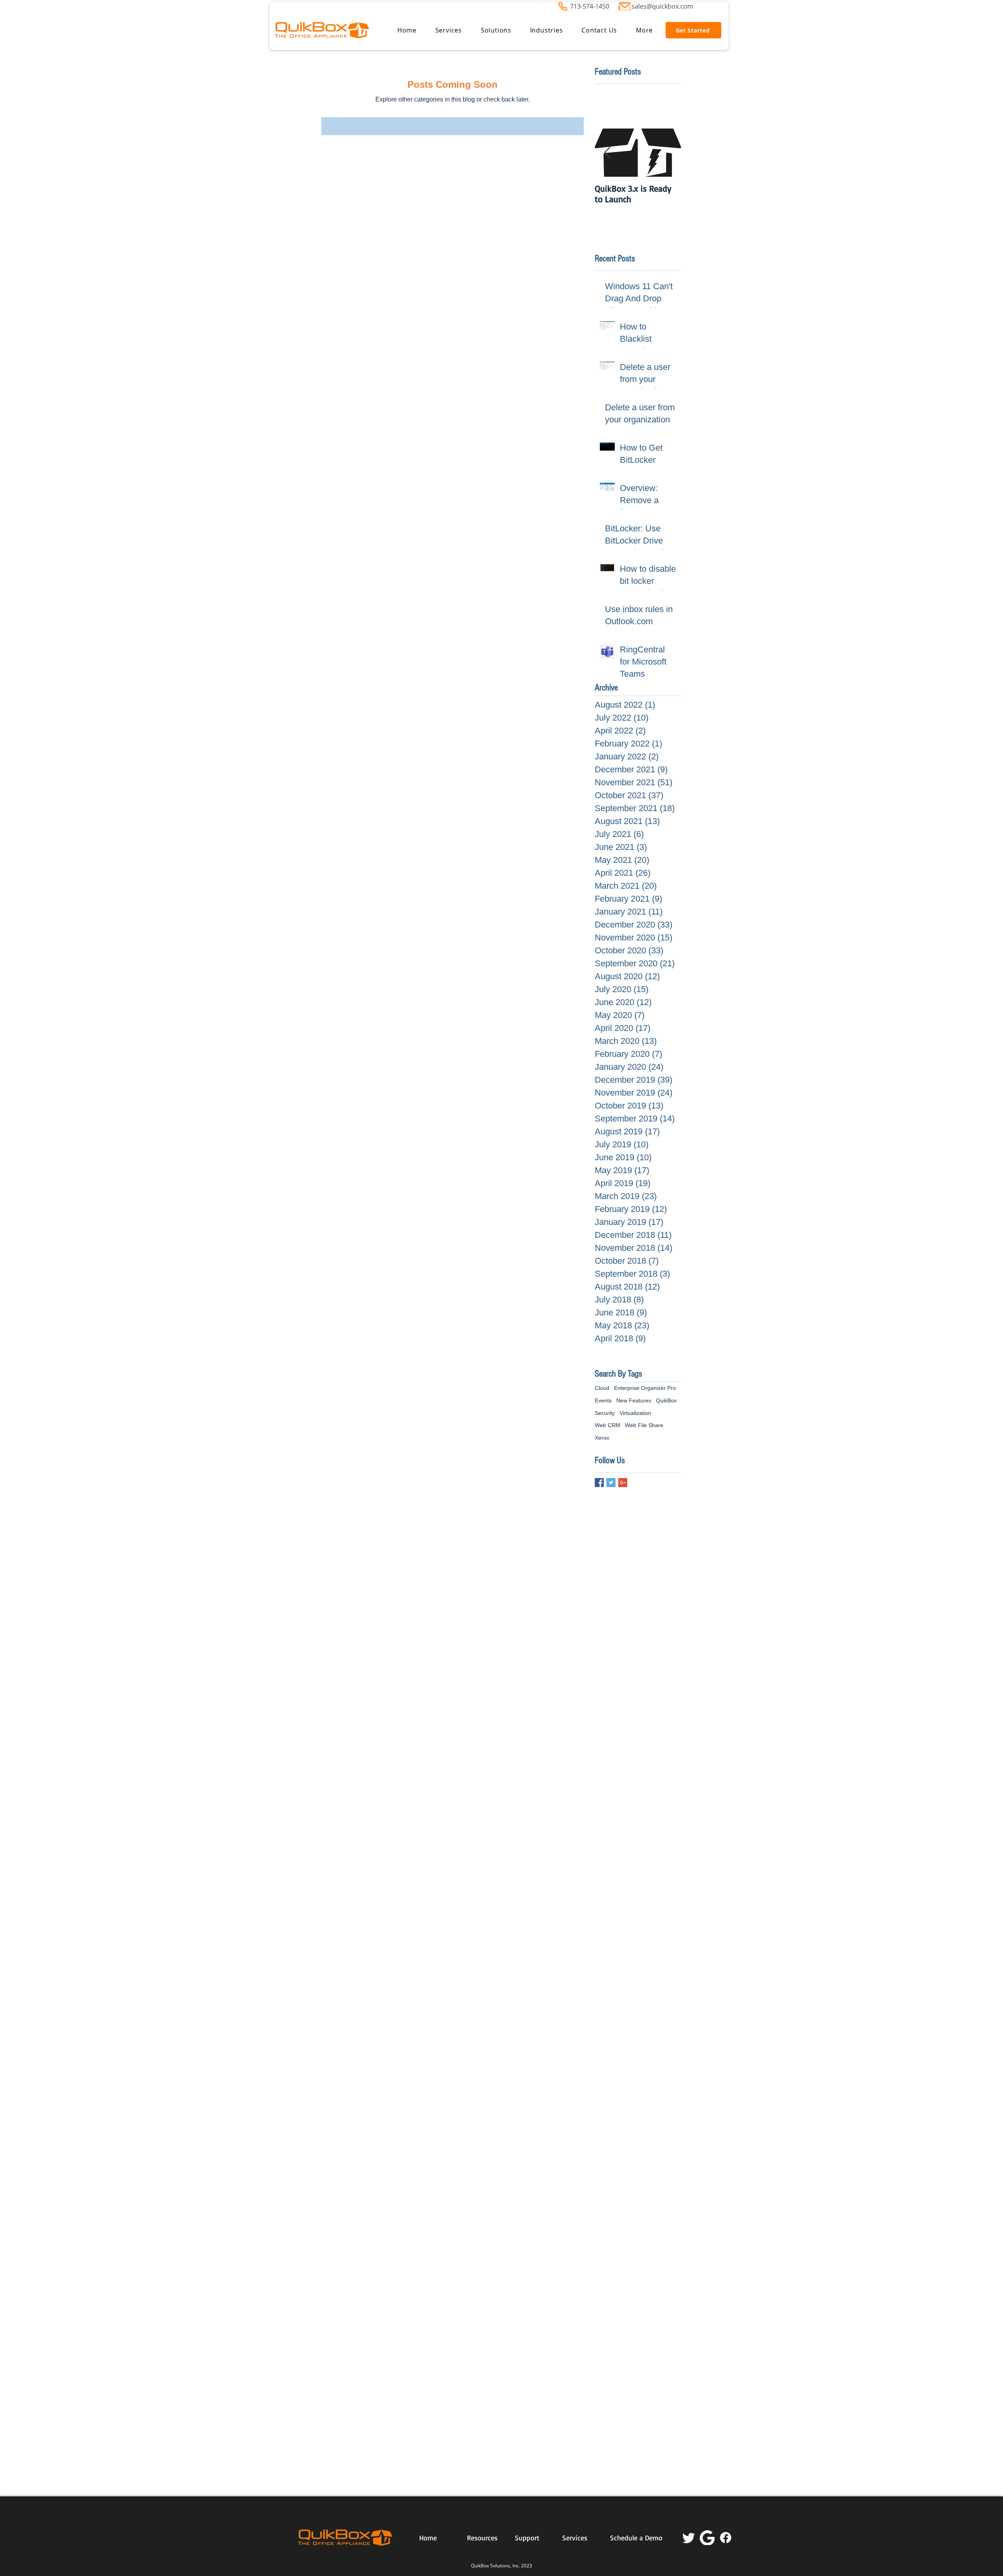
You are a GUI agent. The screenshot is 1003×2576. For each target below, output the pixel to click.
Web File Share (644, 1425)
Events (603, 1400)
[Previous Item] (607, 153)
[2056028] (707, 2538)
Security (605, 1413)
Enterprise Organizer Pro (645, 1388)
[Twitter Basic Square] (611, 1483)
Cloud (602, 1388)
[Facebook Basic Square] (599, 1483)
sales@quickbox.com (662, 6)
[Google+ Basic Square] (623, 1483)
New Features (634, 1400)
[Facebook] (726, 2538)
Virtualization (635, 1413)
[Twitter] (689, 2538)
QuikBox (666, 1400)
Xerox (602, 1438)
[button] (449, 30)
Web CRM (607, 1425)
